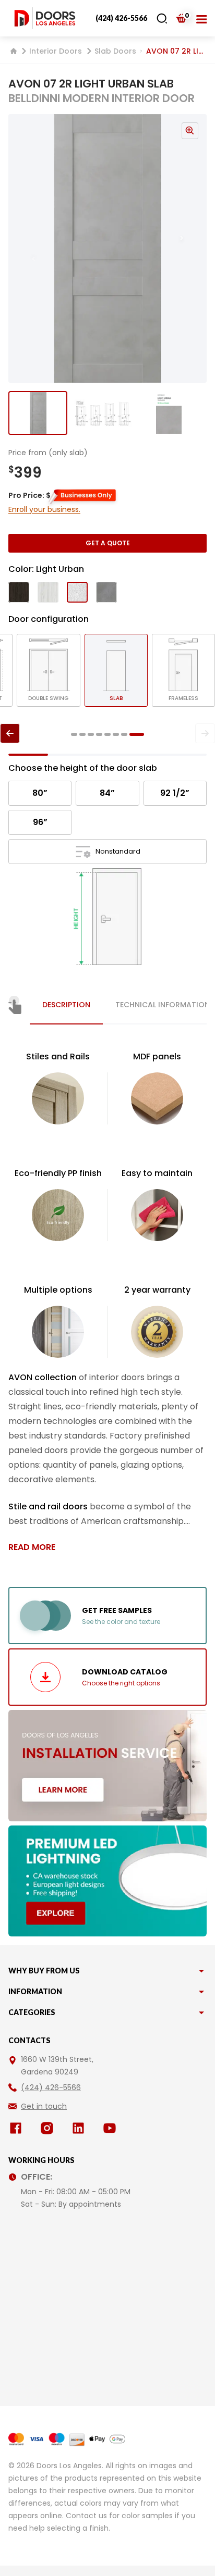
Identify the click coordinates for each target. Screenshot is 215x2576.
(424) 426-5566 (121, 18)
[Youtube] (112, 2128)
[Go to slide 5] (107, 734)
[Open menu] (201, 18)
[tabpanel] (107, 1302)
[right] (205, 733)
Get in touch (44, 2106)
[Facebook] (18, 2128)
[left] (10, 733)
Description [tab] (66, 1005)
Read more (32, 1547)
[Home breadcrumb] (14, 51)
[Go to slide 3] (169, 413)
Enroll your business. (44, 509)
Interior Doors (56, 51)
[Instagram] (49, 2128)
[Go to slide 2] (103, 413)
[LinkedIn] (80, 2128)
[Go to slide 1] (38, 413)
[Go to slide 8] (137, 734)
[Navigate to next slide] (192, 248)
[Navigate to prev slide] (23, 248)
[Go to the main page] (45, 18)
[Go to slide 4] (99, 734)
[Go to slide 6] (116, 734)
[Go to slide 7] (124, 734)
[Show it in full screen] (107, 248)
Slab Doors (115, 51)
